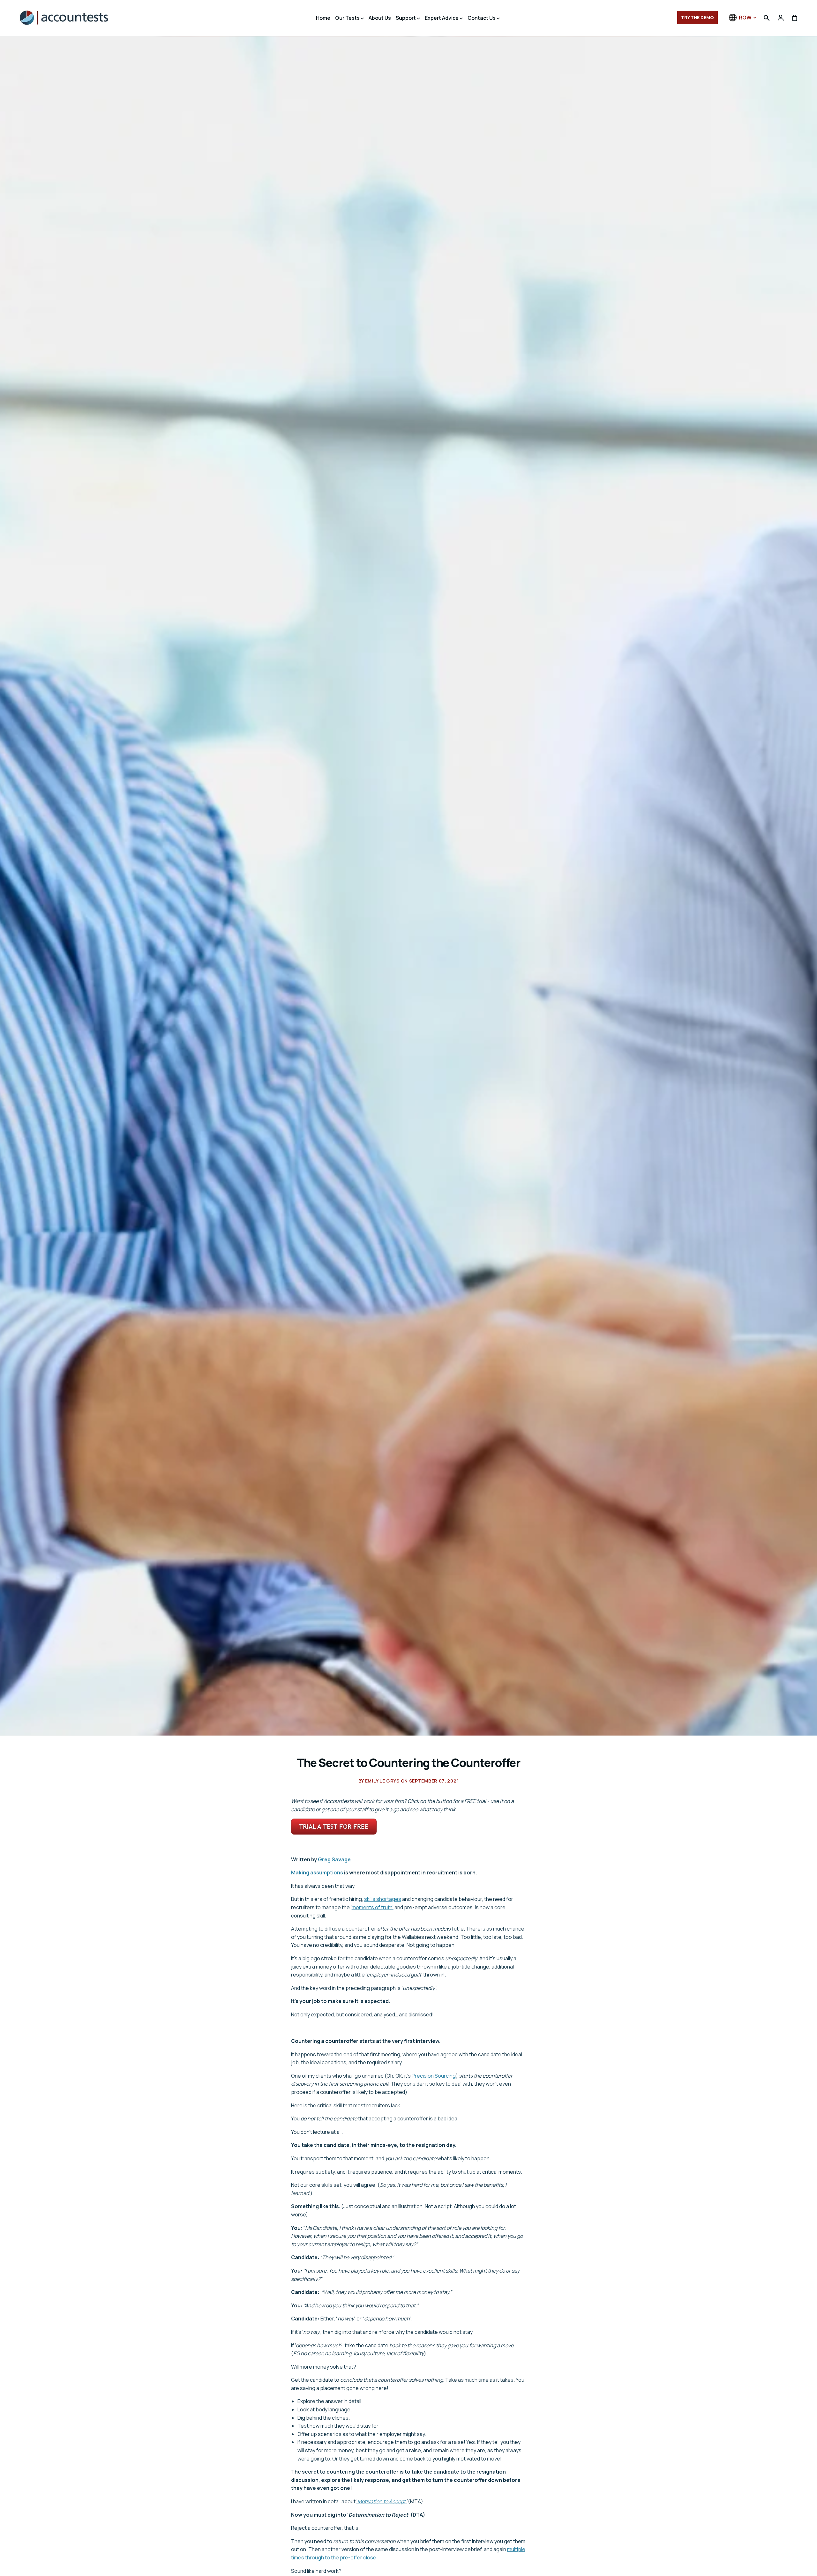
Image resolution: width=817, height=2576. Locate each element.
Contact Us (482, 18)
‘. (382, 2501)
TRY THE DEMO (697, 17)
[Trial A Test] (334, 1833)
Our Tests (348, 18)
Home (323, 18)
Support (406, 18)
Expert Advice (442, 18)
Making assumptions (317, 1872)
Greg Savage (334, 1859)
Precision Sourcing (434, 2076)
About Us (380, 18)
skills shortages (383, 1899)
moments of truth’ (373, 1907)
